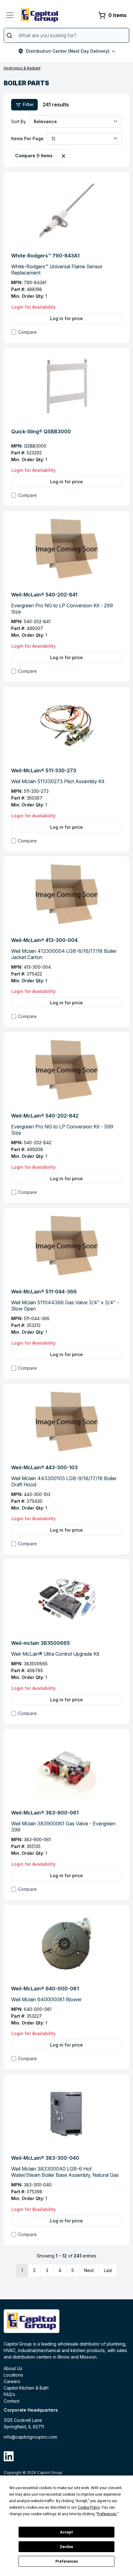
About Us (13, 2368)
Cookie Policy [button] (89, 2507)
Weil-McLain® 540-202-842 (45, 1116)
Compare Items (34, 156)
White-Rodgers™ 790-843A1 (45, 256)
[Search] (9, 35)
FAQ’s (9, 2394)
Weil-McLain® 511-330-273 (44, 770)
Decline (66, 2547)
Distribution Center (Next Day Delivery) (68, 51)
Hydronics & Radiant (22, 68)
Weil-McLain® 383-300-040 (45, 2158)
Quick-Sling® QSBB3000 (41, 431)
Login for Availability (34, 307)
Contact (12, 2401)
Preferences (67, 2561)
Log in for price (66, 318)
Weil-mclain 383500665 (41, 1643)
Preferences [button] (107, 2514)
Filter (28, 104)
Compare (27, 332)
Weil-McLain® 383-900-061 (45, 1813)
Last (108, 2270)
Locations (13, 2375)
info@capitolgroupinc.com (30, 2437)
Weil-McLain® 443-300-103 (44, 1467)
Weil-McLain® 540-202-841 (44, 595)
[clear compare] (63, 156)
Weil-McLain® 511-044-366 (44, 1292)
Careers (12, 2381)
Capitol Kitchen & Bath (26, 2388)
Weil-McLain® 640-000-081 (45, 1989)
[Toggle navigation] (10, 15)
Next (89, 2270)
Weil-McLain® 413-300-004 (44, 940)
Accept (66, 2532)
